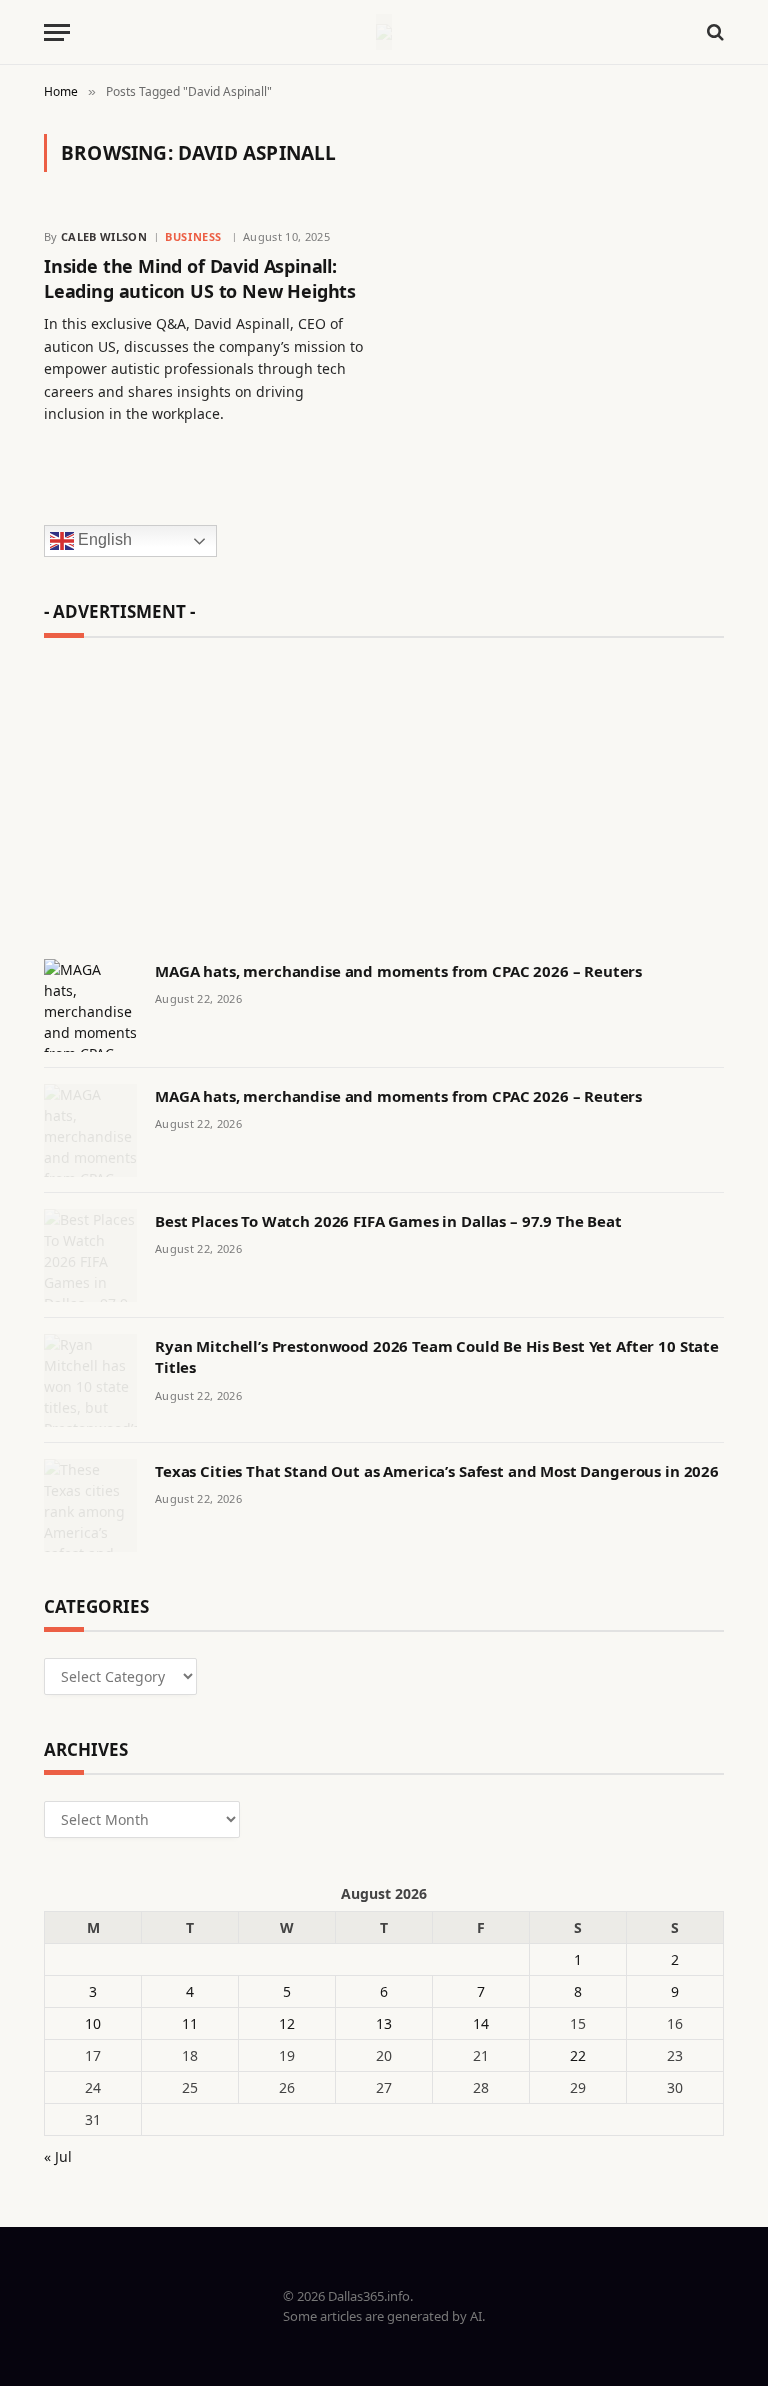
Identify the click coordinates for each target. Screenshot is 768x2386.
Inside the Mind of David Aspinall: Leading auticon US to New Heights (200, 278)
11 (190, 2023)
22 (578, 2055)
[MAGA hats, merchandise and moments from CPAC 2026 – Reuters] (90, 1005)
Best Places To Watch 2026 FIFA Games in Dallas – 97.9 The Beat (388, 1221)
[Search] (713, 32)
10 (93, 2023)
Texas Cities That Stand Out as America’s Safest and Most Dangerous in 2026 (437, 1471)
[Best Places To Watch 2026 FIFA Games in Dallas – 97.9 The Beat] (90, 1255)
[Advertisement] (384, 789)
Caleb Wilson (104, 236)
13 (384, 2023)
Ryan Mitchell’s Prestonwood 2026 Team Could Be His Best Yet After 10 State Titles (437, 1356)
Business (193, 236)
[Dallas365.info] (384, 32)
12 (287, 2023)
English (103, 540)
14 (481, 2023)
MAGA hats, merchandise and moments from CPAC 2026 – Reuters (398, 971)
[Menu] (57, 32)
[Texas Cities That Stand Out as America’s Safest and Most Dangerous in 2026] (90, 1505)
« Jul (58, 2156)
